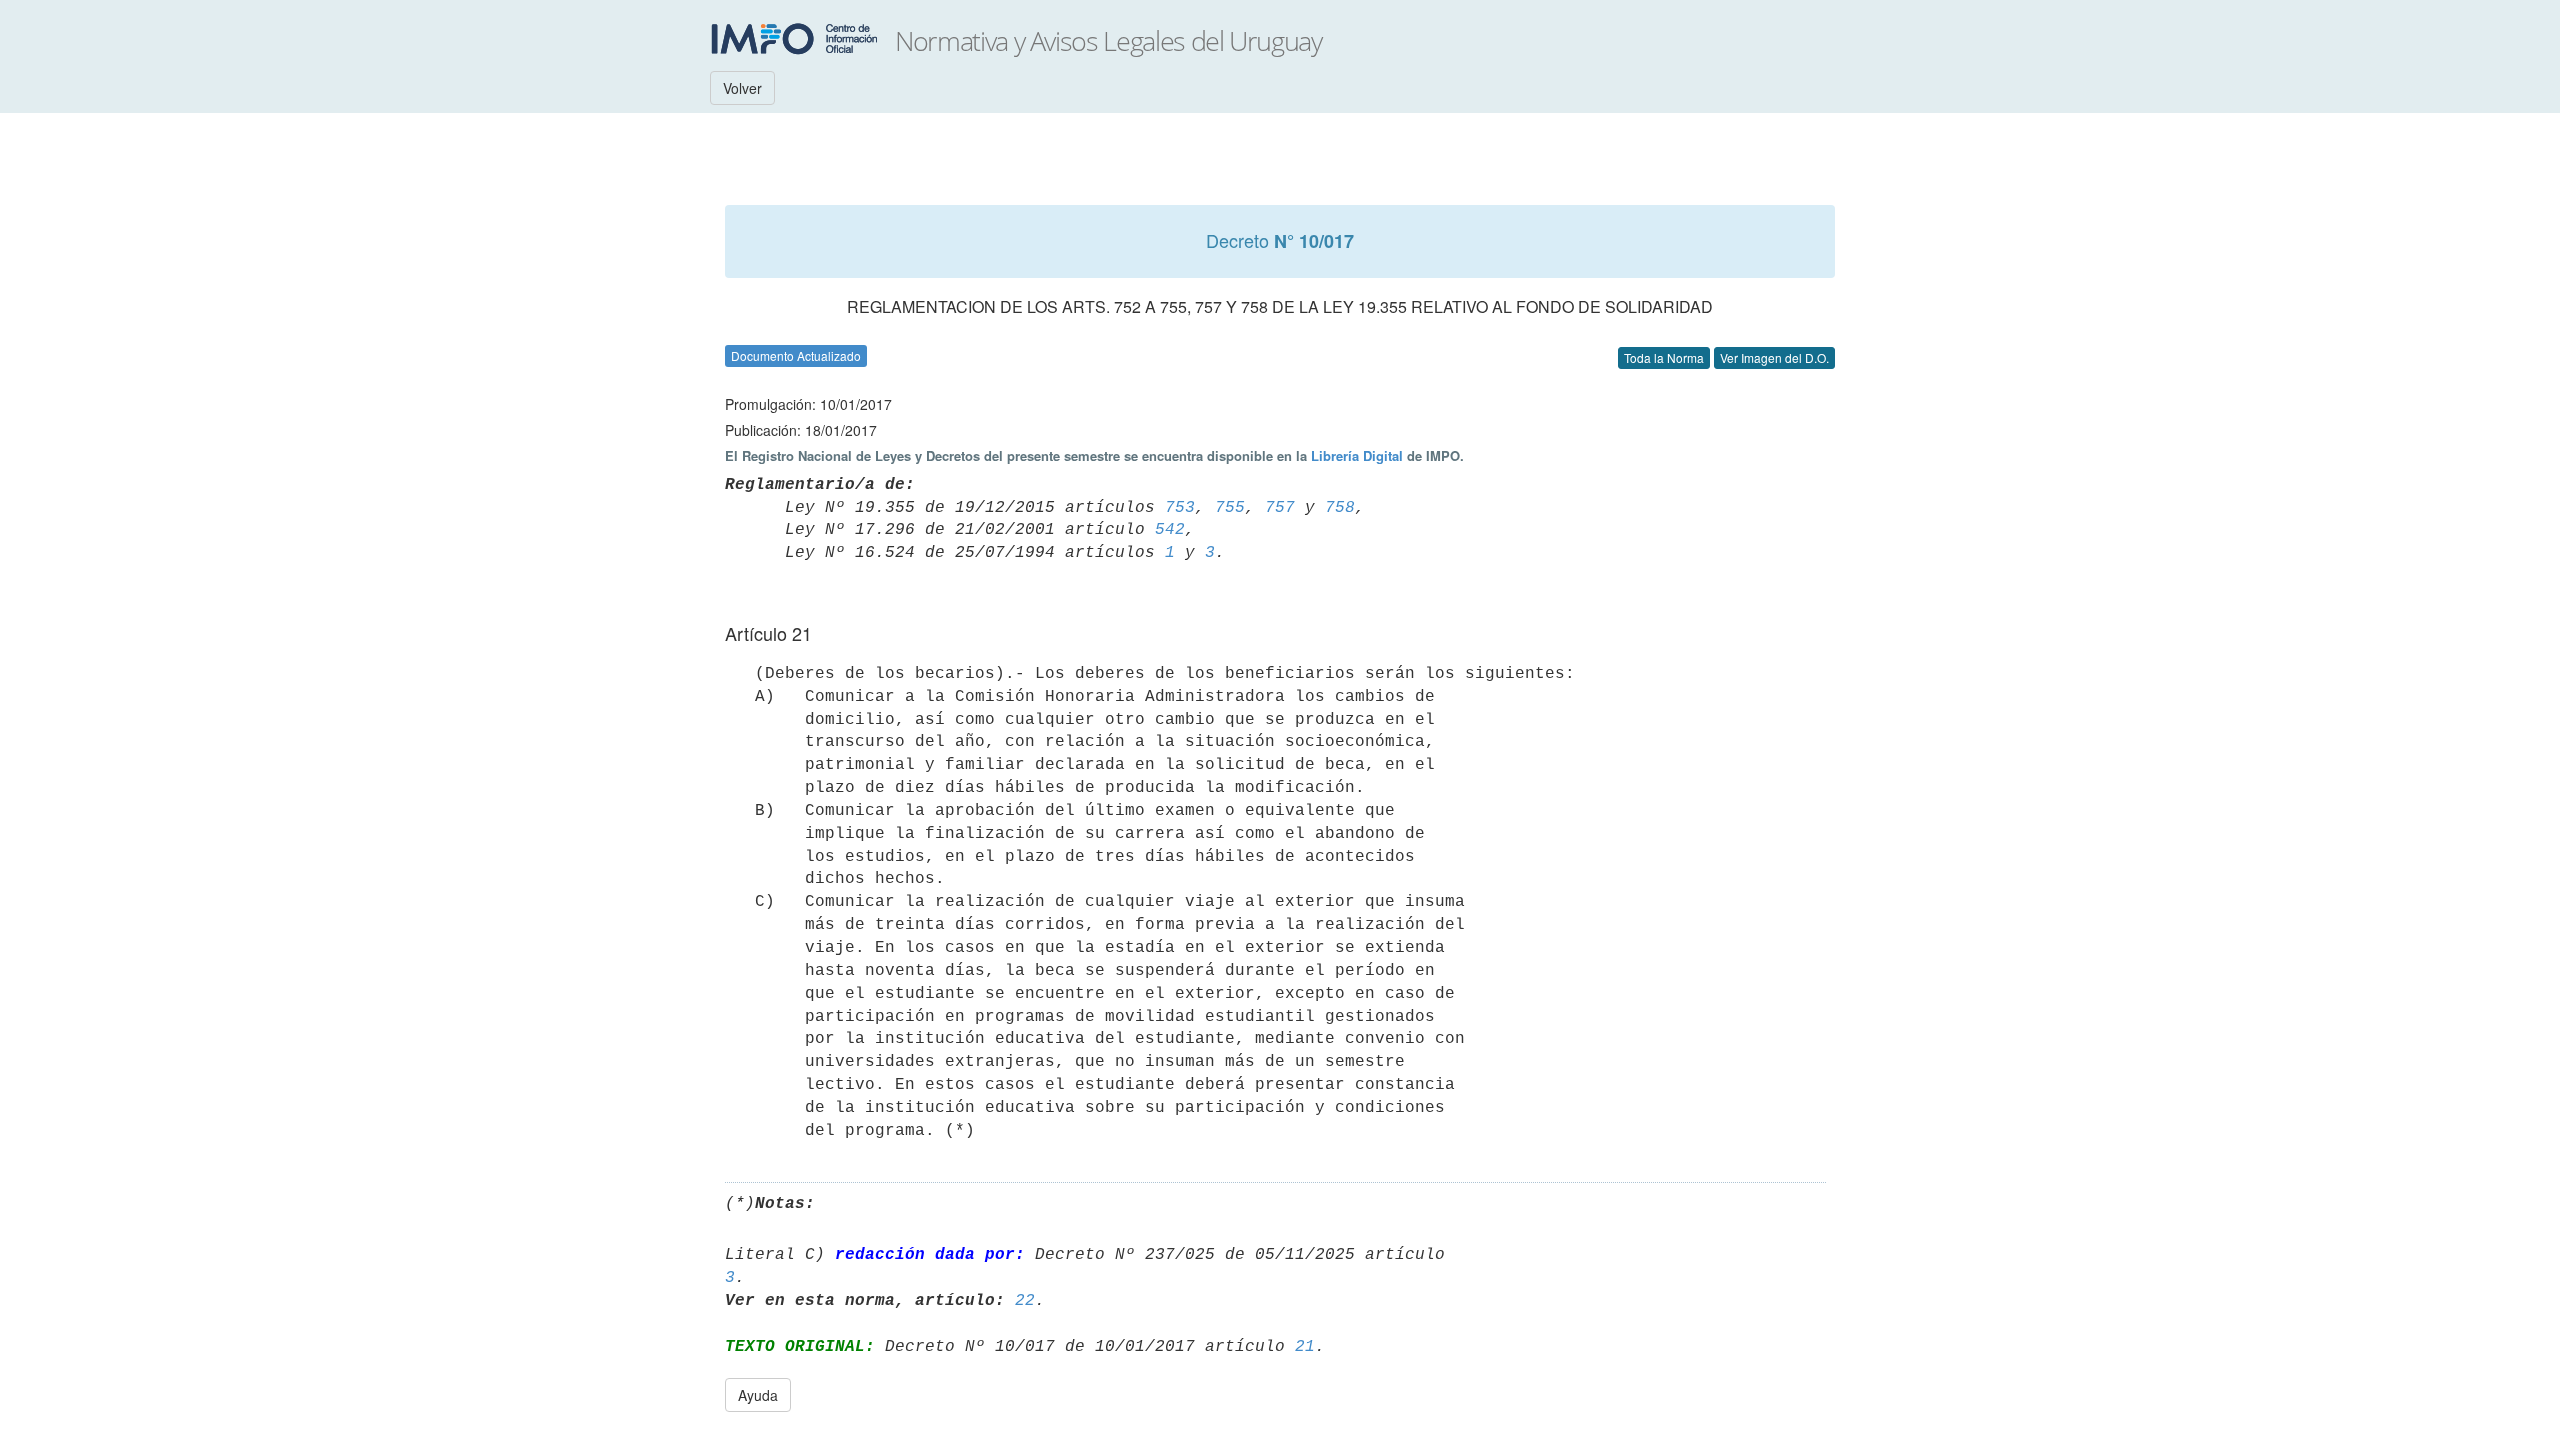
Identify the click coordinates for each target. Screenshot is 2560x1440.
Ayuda (758, 1395)
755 (1230, 508)
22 (1025, 1301)
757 (1280, 508)
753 (1180, 508)
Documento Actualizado (796, 355)
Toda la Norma (1664, 357)
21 (1305, 1347)
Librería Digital (1357, 455)
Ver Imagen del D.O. (1774, 357)
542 (1170, 530)
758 (1340, 508)
